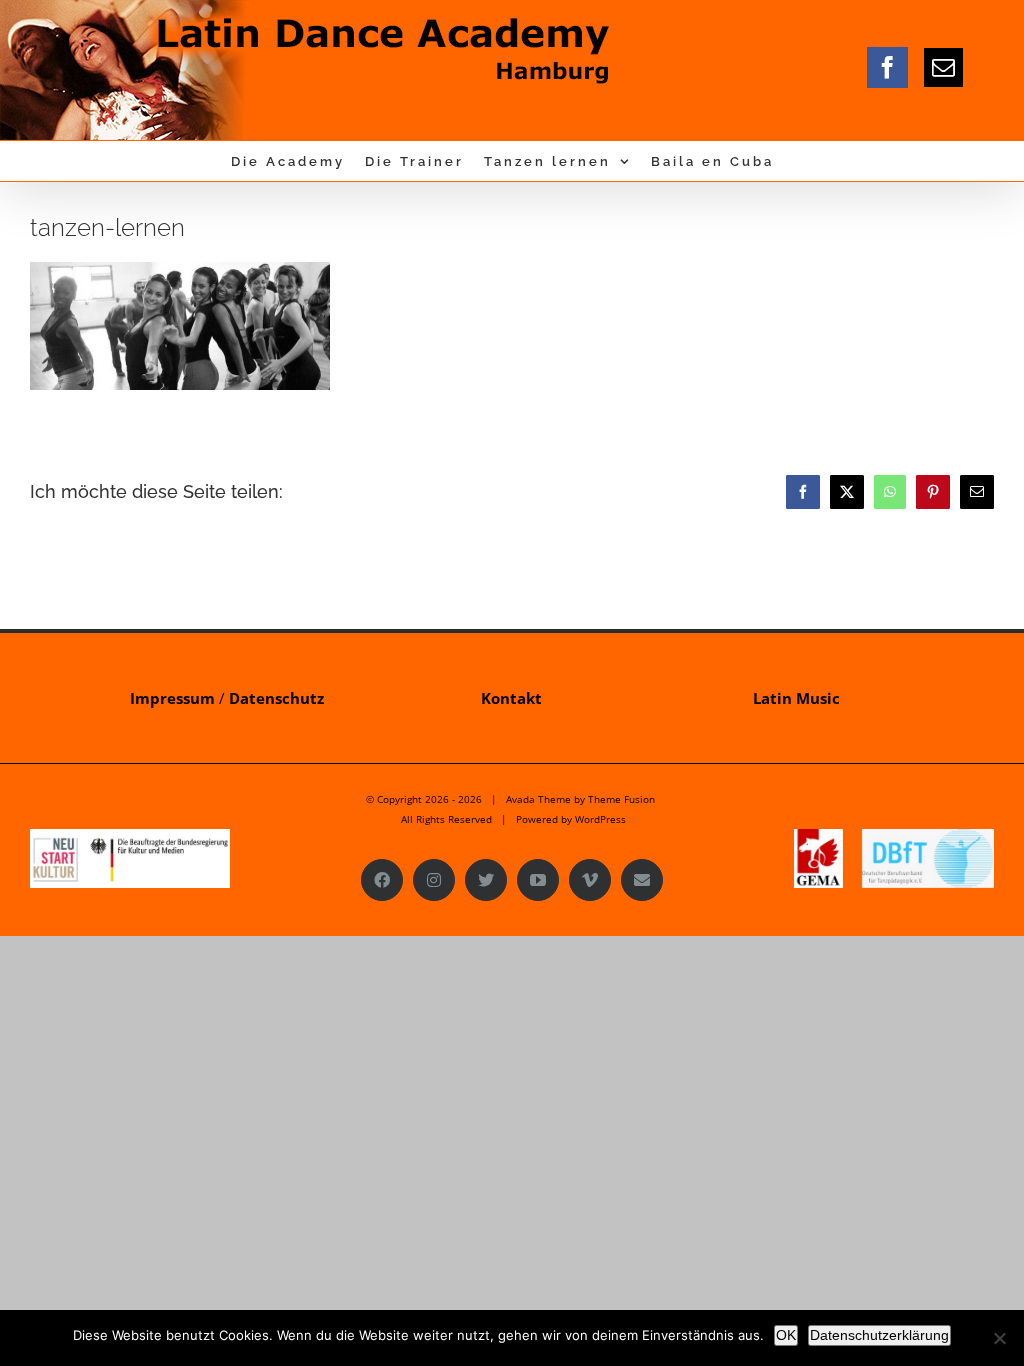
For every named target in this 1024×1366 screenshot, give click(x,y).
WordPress (600, 819)
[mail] (943, 67)
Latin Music (796, 698)
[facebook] (887, 67)
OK (786, 1335)
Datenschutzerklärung (879, 1335)
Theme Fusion (621, 799)
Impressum (172, 698)
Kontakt (511, 698)
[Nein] (999, 1338)
